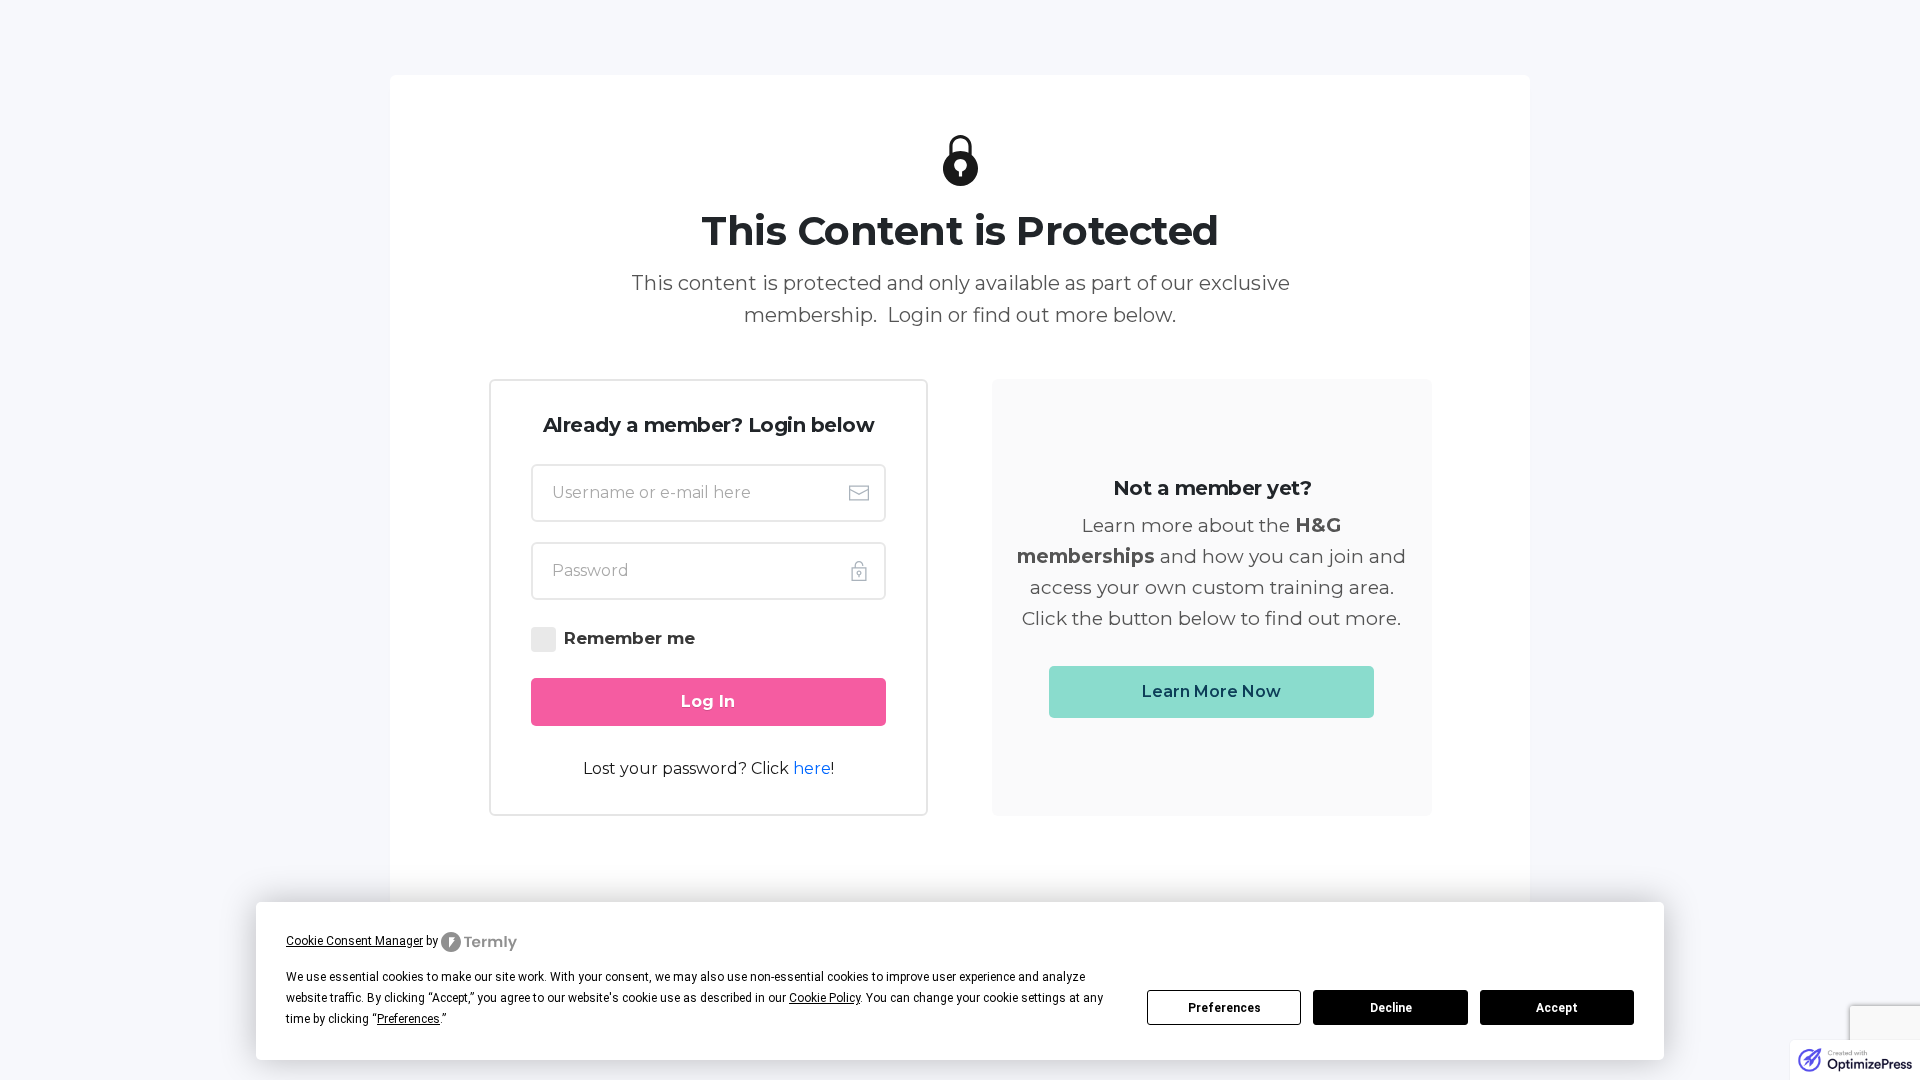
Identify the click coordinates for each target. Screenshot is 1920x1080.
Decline (1391, 1008)
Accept (1557, 1008)
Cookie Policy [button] (824, 998)
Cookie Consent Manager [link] (354, 941)
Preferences (1224, 1008)
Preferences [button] (408, 1019)
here (812, 768)
